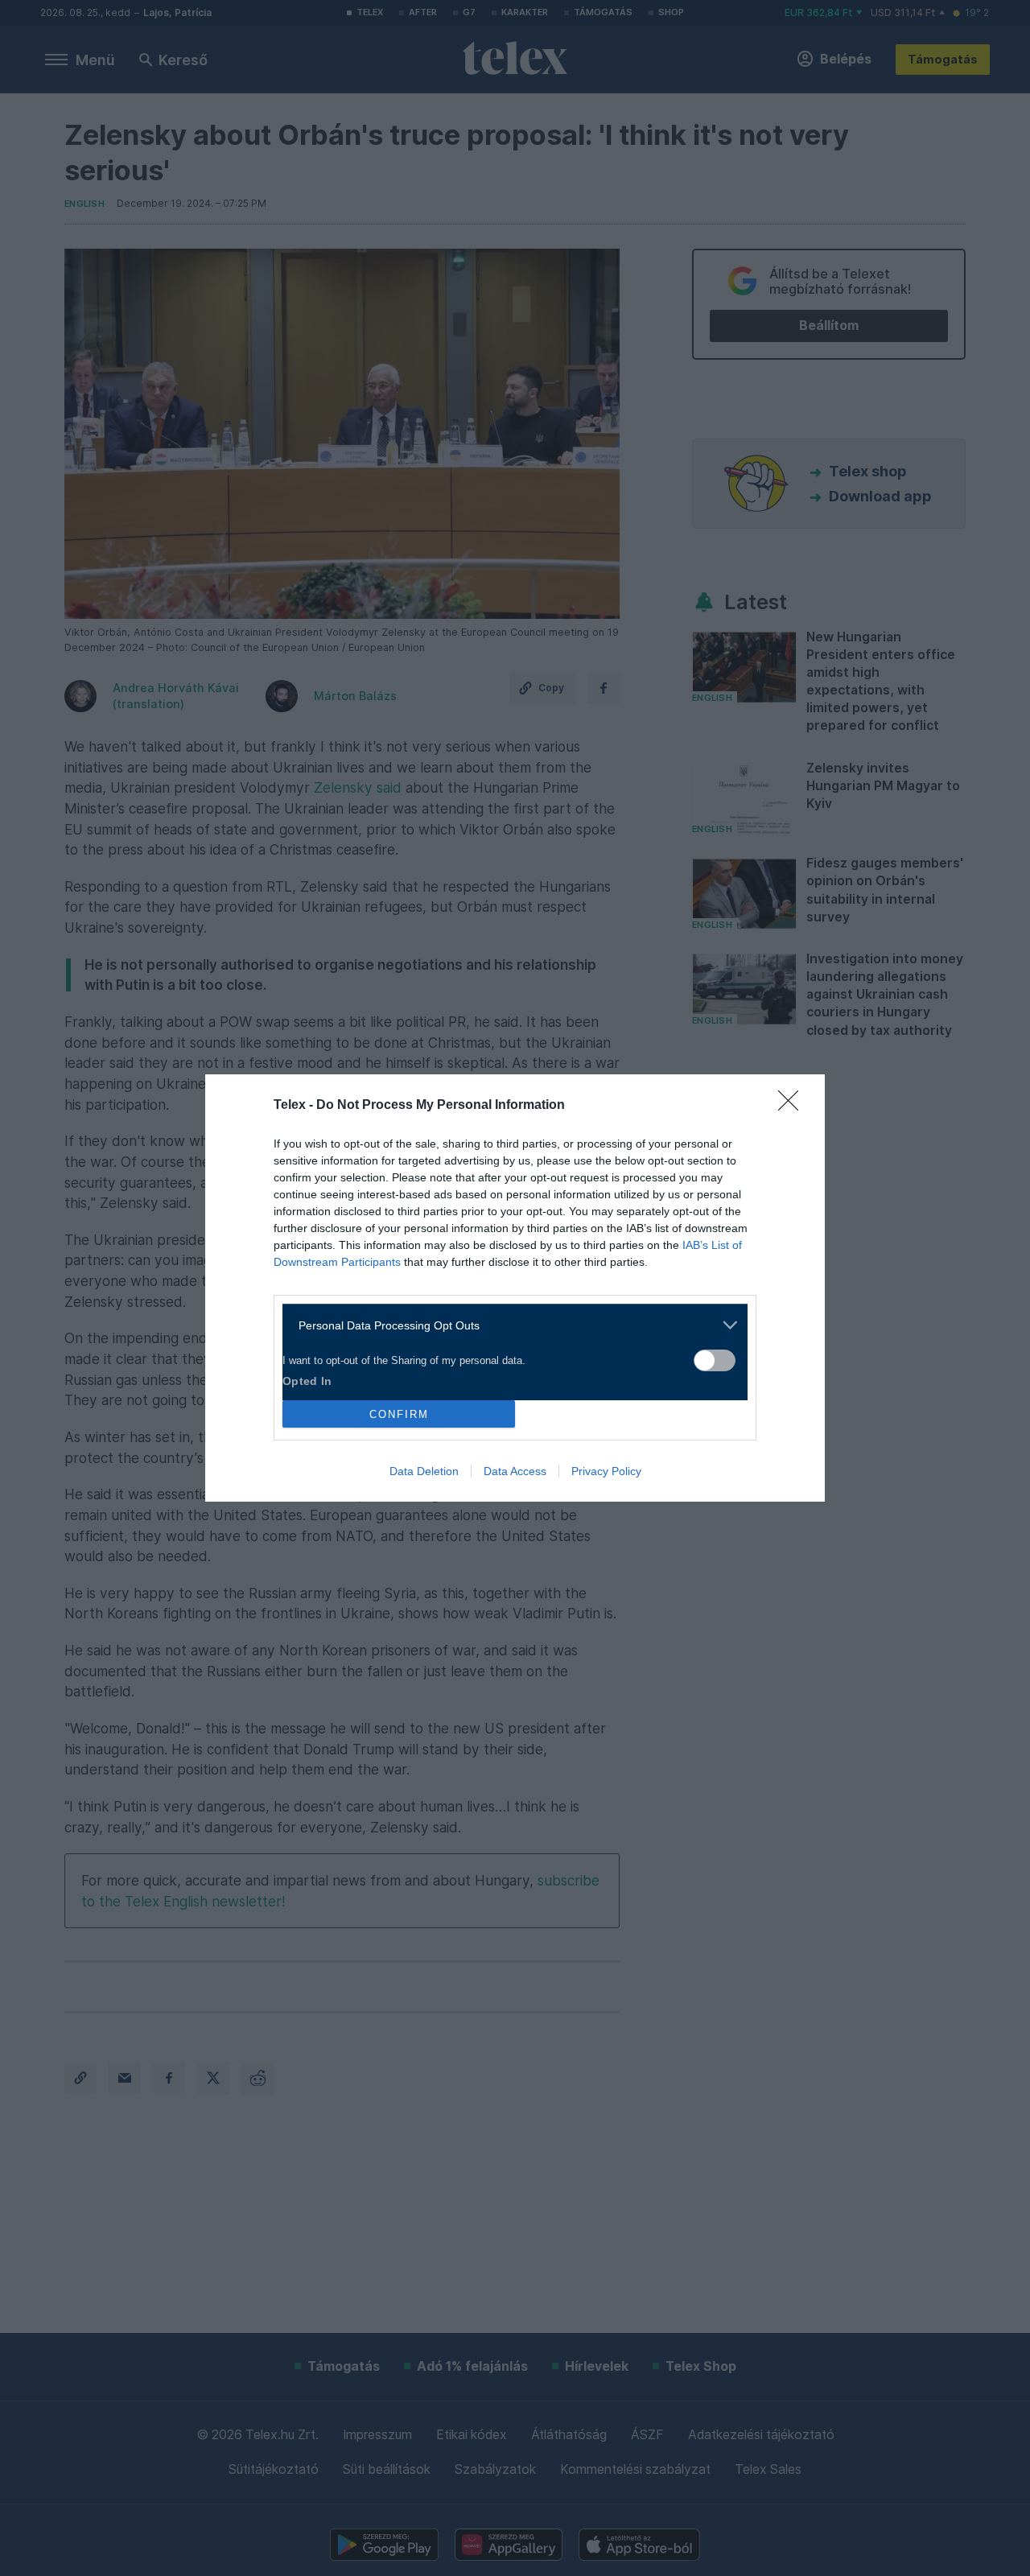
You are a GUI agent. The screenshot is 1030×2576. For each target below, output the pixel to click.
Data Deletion (424, 1471)
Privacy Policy (606, 1471)
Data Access (515, 1471)
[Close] (793, 1106)
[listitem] (509, 1325)
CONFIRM (399, 1414)
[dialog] (515, 1288)
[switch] (715, 1360)
